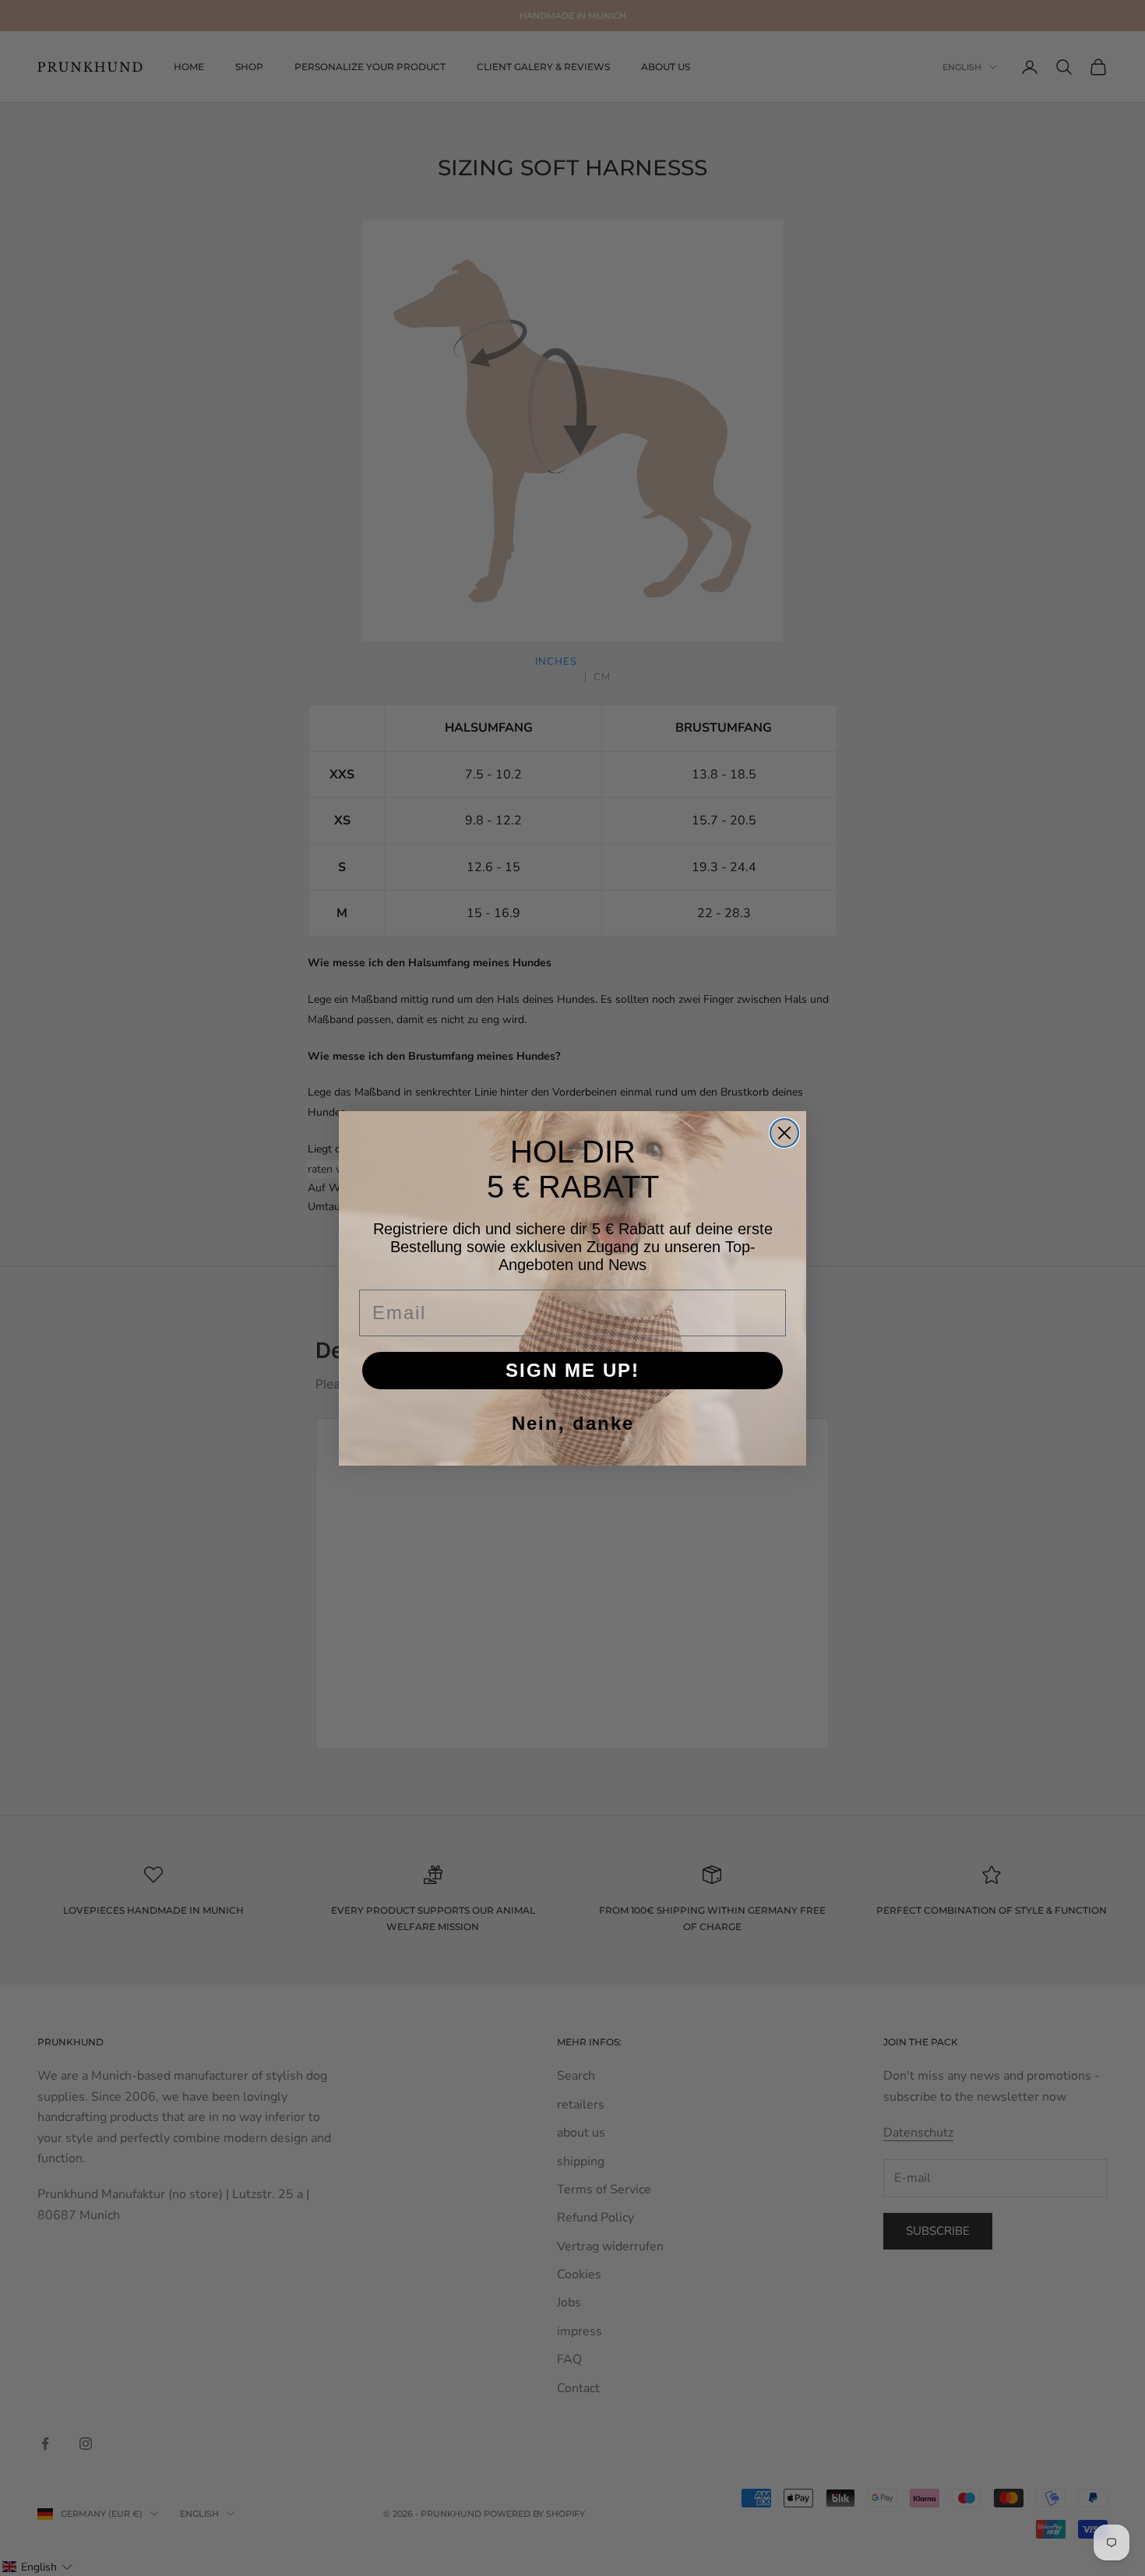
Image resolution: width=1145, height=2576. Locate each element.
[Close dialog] (784, 1133)
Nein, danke (573, 1423)
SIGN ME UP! (572, 1370)
